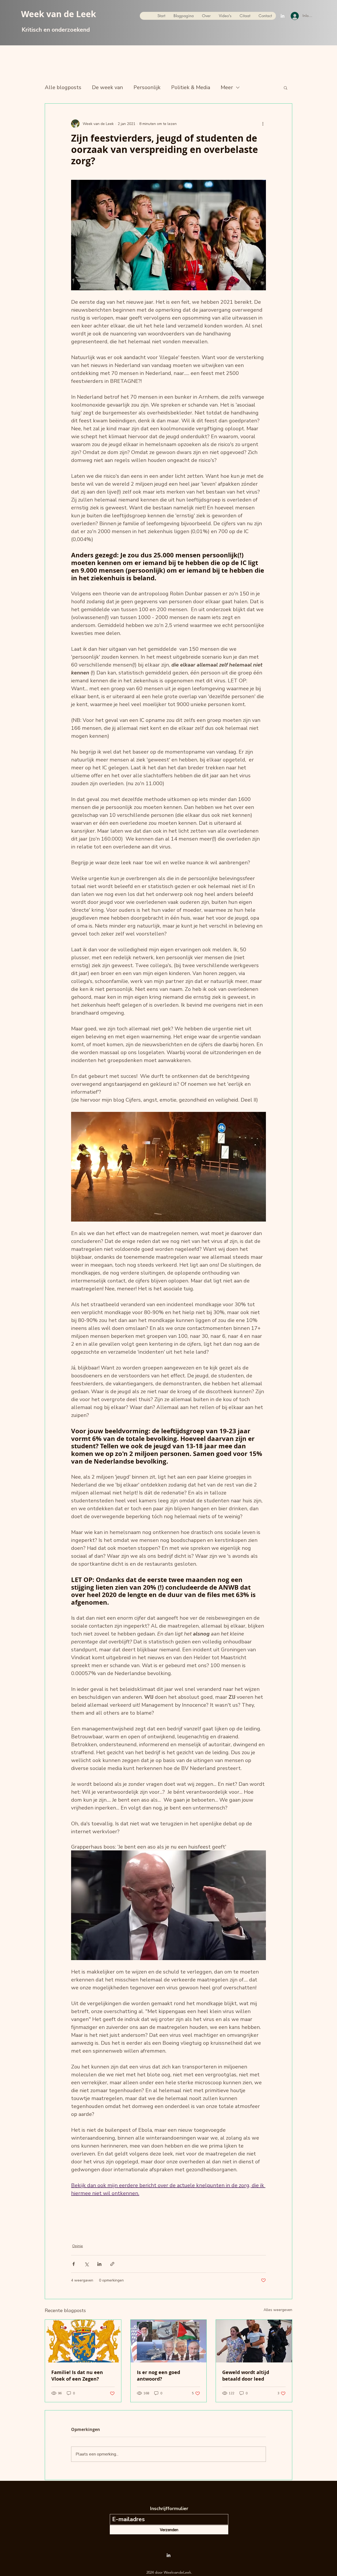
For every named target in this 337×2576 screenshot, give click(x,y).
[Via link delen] (112, 2264)
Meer (227, 87)
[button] (286, 88)
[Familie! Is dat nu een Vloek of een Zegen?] (83, 2341)
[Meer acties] (263, 124)
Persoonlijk (147, 87)
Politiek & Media (191, 87)
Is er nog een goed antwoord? (158, 2376)
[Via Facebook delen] (74, 2264)
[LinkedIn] (283, 16)
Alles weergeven (278, 2310)
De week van (107, 87)
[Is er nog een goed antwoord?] (169, 2341)
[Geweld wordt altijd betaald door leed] (254, 2341)
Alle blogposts (63, 87)
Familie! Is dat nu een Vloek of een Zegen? (77, 2376)
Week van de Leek (59, 14)
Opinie (78, 2246)
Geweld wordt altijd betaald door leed (246, 2376)
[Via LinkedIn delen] (99, 2264)
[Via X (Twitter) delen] (86, 2264)
